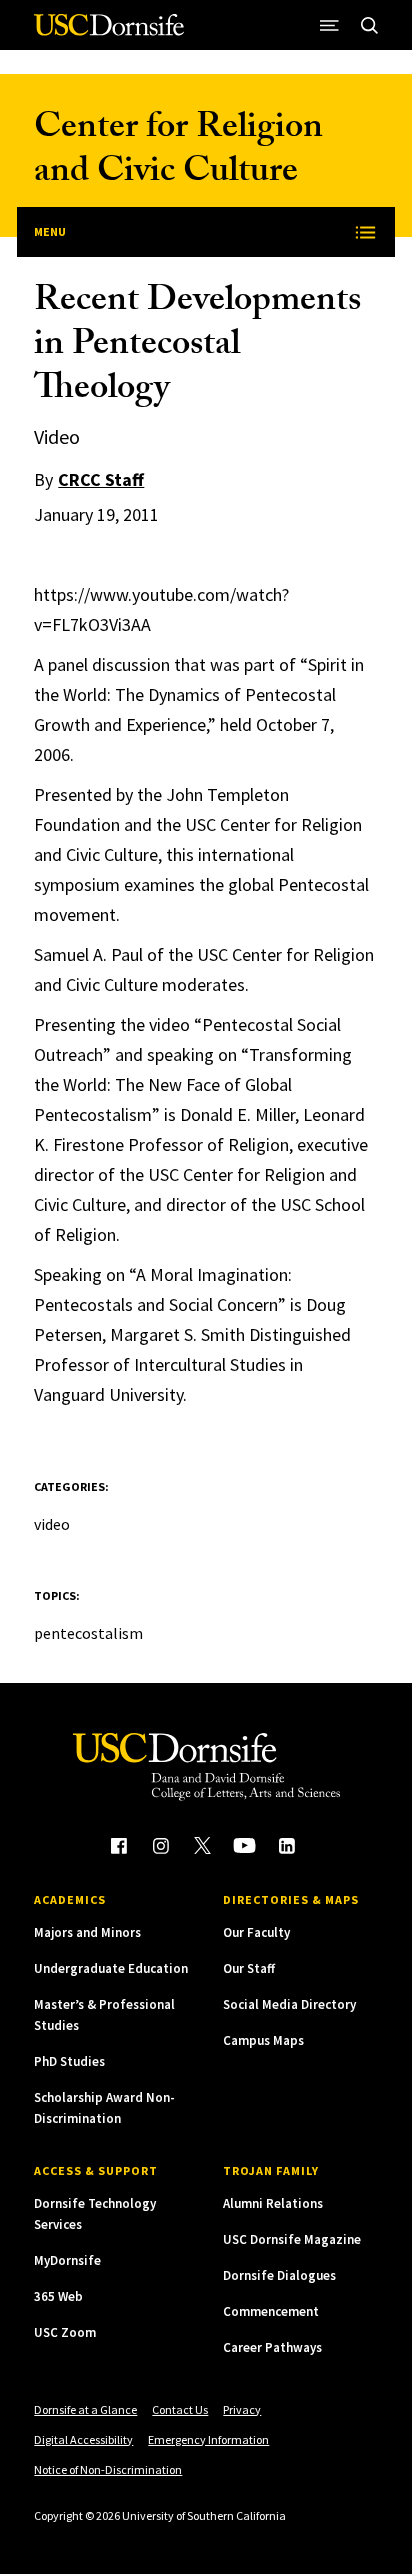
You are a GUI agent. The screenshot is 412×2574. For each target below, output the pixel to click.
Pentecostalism (88, 1633)
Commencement (271, 2311)
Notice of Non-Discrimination (108, 2469)
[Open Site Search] (370, 25)
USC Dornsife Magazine (292, 2239)
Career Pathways (272, 2347)
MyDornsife (67, 2260)
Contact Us (180, 2409)
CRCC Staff (101, 479)
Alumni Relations (273, 2203)
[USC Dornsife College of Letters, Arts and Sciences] (109, 32)
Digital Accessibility (83, 2439)
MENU (50, 231)
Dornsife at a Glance (85, 2409)
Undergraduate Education (111, 1968)
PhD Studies (69, 2061)
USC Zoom (65, 2332)
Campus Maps (263, 2040)
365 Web (58, 2296)
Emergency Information (208, 2439)
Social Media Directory (289, 2004)
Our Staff (249, 1968)
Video (52, 1524)
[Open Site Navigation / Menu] (330, 25)
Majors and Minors (87, 1932)
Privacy (242, 2409)
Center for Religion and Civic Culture (178, 152)
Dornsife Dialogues (279, 2275)
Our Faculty (256, 1932)
